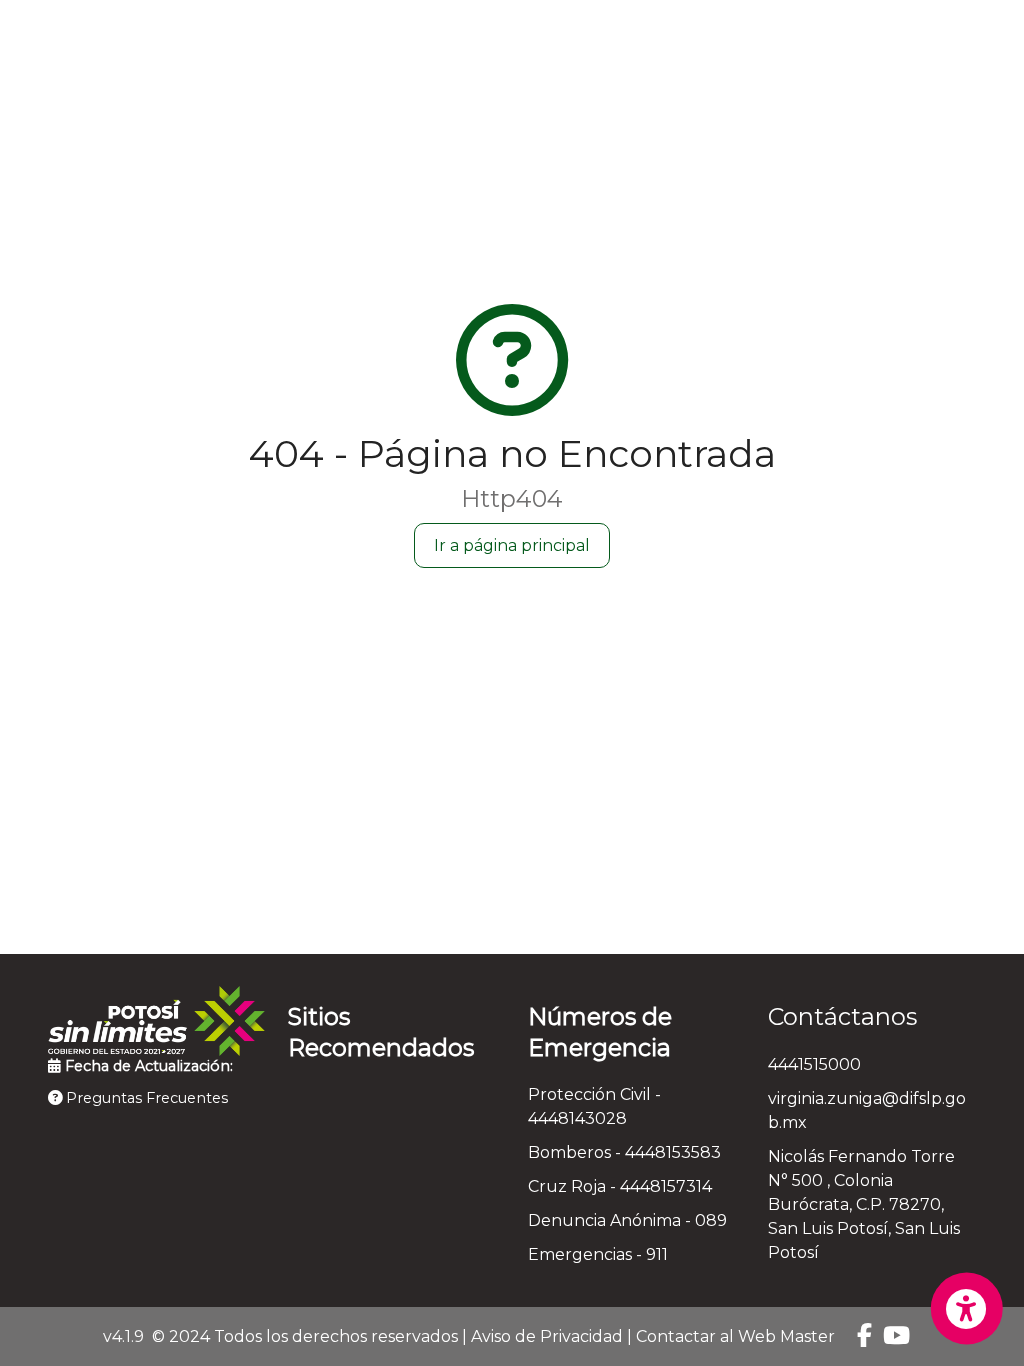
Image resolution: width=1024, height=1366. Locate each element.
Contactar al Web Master (735, 1336)
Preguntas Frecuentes (145, 1098)
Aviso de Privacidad (547, 1336)
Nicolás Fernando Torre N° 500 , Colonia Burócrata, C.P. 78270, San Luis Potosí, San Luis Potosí (864, 1204)
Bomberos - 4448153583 (624, 1152)
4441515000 (814, 1064)
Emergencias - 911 (598, 1254)
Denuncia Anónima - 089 (627, 1220)
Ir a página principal (512, 545)
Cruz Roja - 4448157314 (620, 1186)
